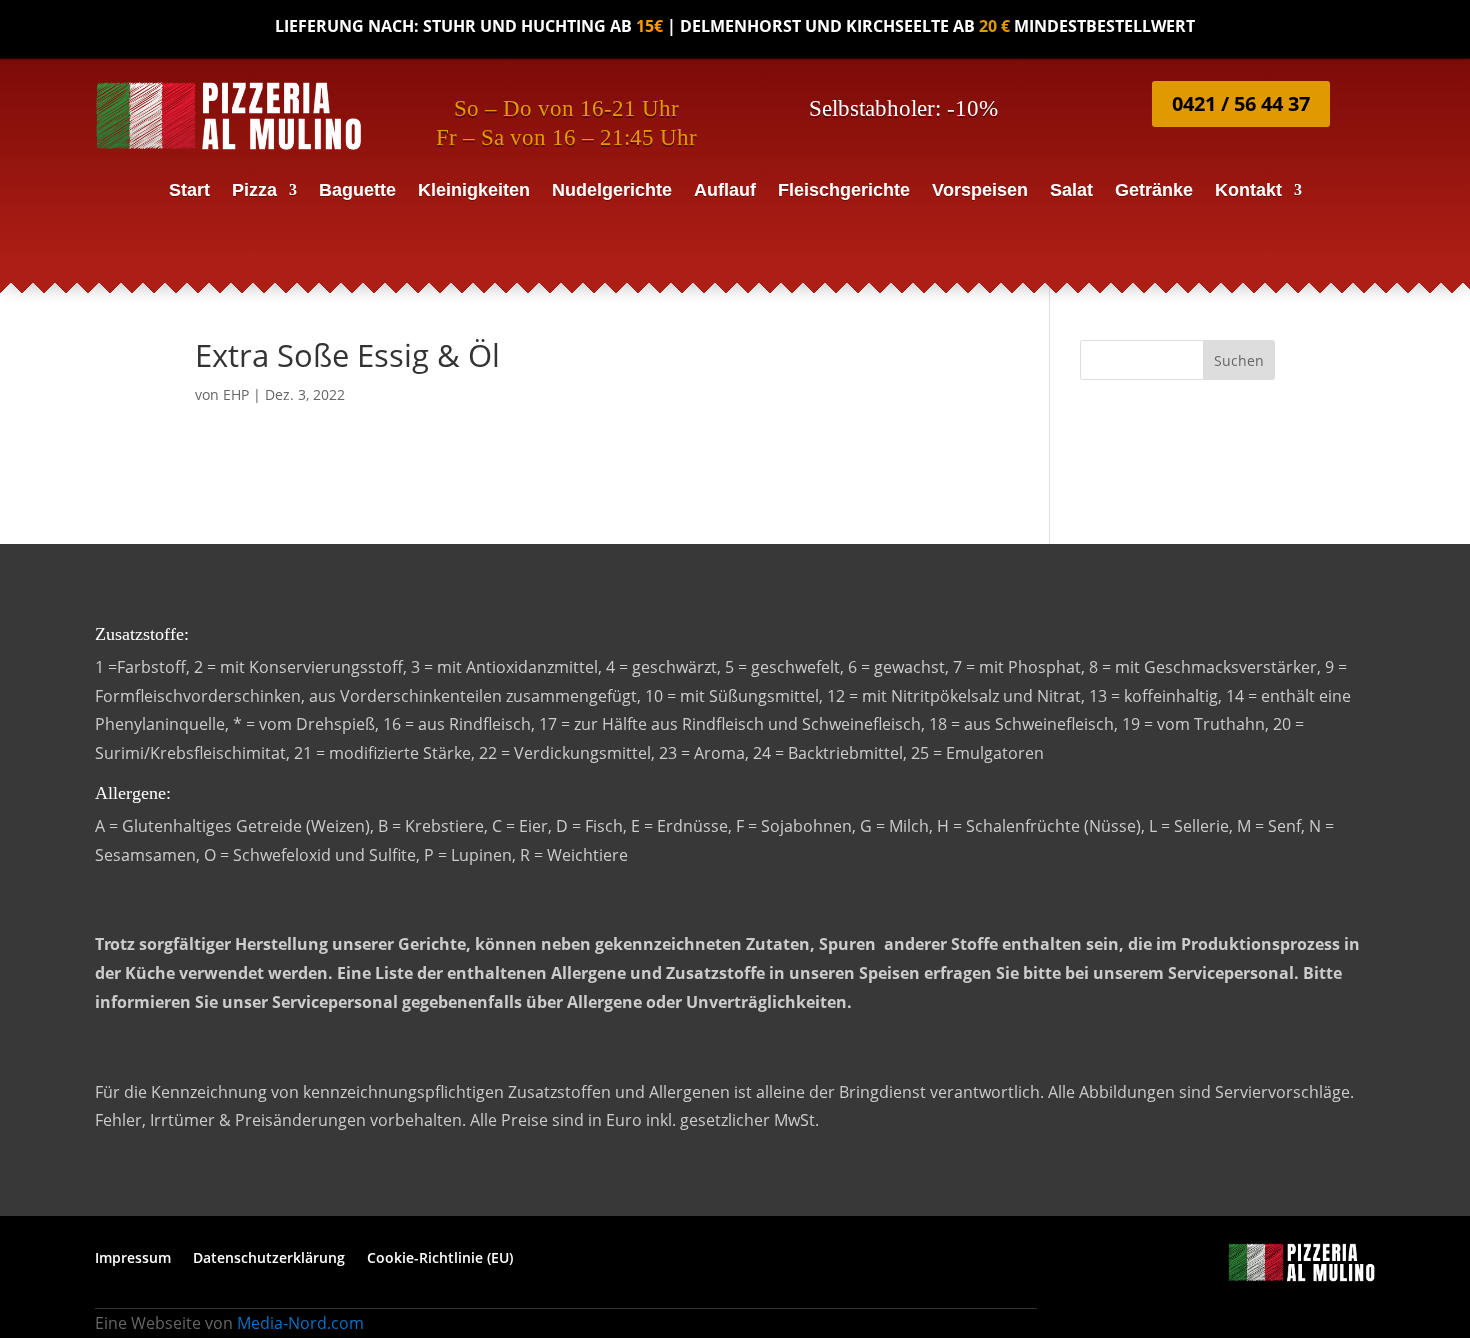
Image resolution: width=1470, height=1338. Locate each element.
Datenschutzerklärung (269, 1259)
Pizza (254, 191)
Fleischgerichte (844, 191)
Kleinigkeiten (474, 191)
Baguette (357, 191)
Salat (1071, 191)
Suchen (1239, 360)
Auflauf (725, 191)
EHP (236, 394)
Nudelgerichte (612, 191)
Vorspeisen (980, 191)
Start (189, 191)
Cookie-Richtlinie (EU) (440, 1259)
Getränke (1154, 191)
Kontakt (1248, 191)
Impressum (133, 1259)
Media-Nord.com (300, 1323)
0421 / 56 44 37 (1241, 103)
